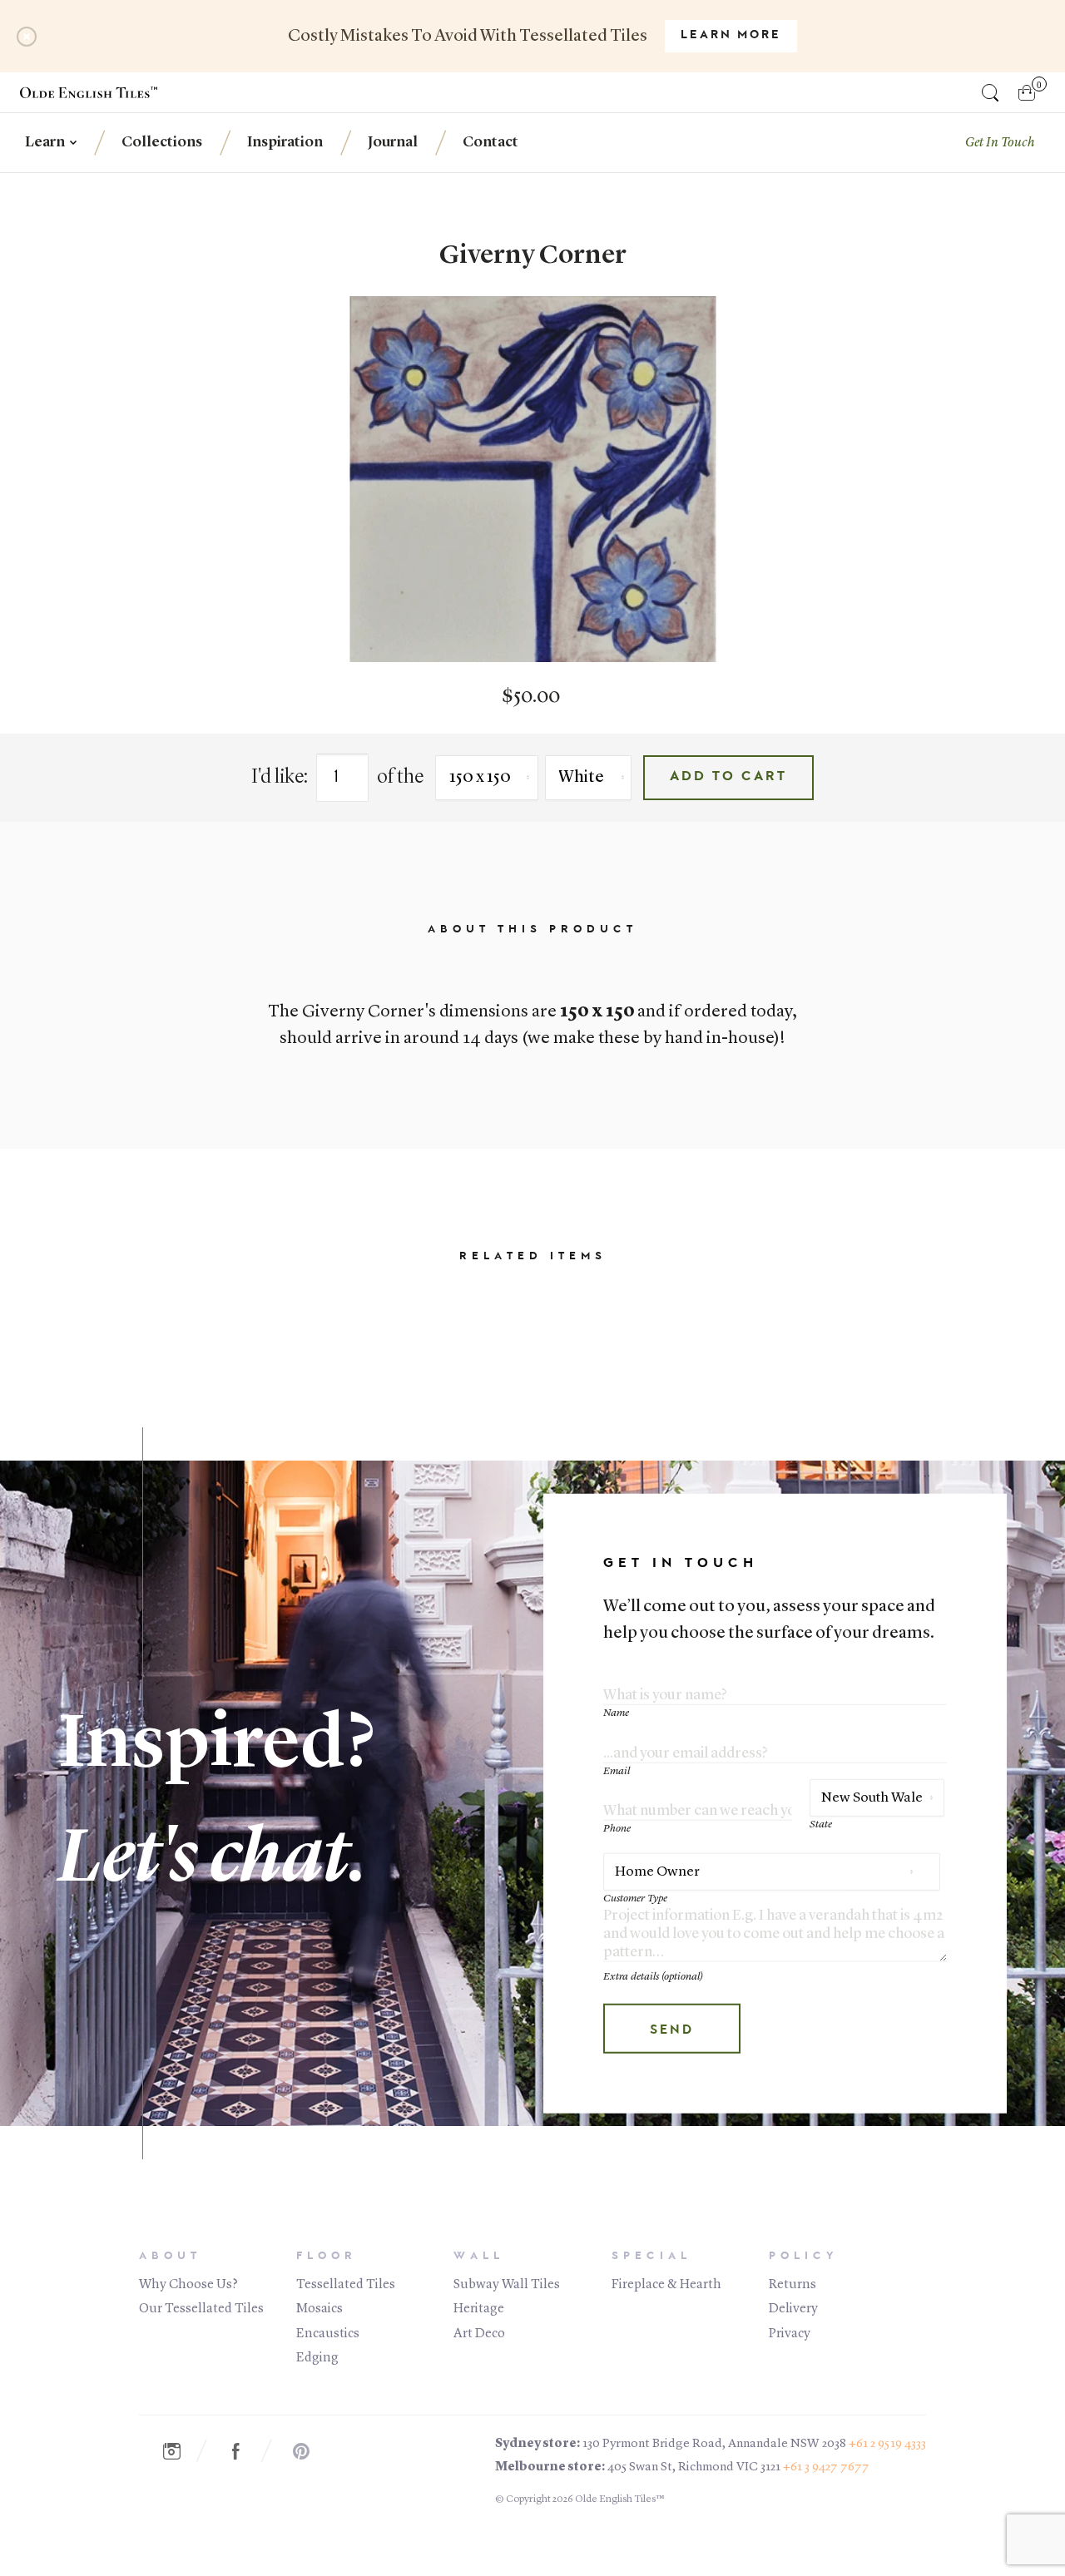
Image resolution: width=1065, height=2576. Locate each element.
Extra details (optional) (653, 1977)
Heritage (479, 2309)
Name (616, 1713)
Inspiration (285, 142)
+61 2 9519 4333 (887, 2444)
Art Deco (479, 2334)
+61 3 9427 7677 (826, 2467)
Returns (793, 2285)
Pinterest (310, 2451)
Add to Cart (728, 777)
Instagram (180, 2451)
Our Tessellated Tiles (201, 2309)
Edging (317, 2358)
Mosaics (319, 2309)
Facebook (245, 2451)
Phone (617, 1829)
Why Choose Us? (188, 2285)
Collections (162, 142)
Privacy (790, 2334)
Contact (490, 142)
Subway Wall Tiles (507, 2285)
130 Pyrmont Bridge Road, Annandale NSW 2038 (714, 2444)
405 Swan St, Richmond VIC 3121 (694, 2467)
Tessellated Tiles (346, 2285)
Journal (393, 142)
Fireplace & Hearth (666, 2285)
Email (617, 1770)
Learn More (731, 36)
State (821, 1824)
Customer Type (635, 1898)
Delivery (793, 2309)
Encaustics (328, 2334)
